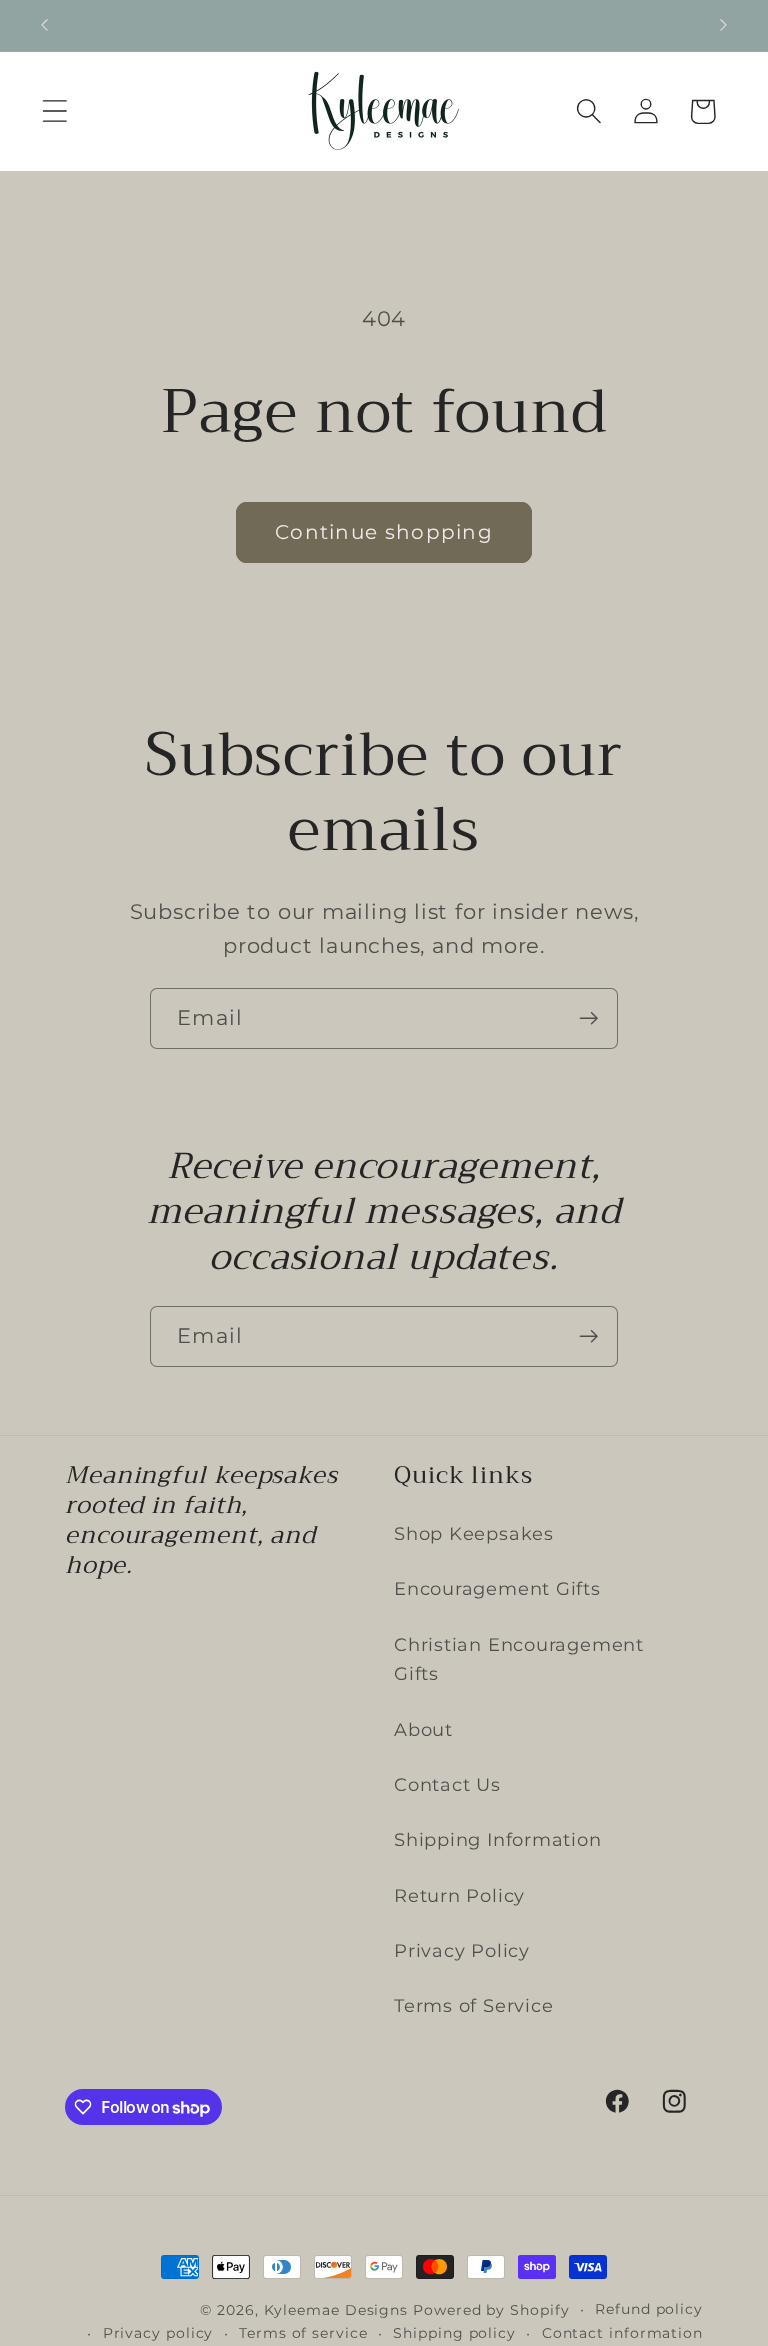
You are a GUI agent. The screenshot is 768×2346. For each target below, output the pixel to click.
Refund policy (649, 2309)
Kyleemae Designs (336, 2310)
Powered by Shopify (491, 2310)
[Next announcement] (724, 25)
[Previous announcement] (44, 25)
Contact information (622, 2333)
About (423, 1729)
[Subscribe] (588, 1018)
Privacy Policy (462, 1950)
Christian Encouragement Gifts (519, 1659)
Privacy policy (158, 2333)
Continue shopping (384, 532)
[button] (54, 111)
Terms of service (303, 2333)
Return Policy (459, 1895)
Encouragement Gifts (497, 1588)
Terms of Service (473, 2005)
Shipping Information (498, 1839)
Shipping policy (454, 2333)
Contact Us (447, 1784)
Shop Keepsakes (474, 1533)
